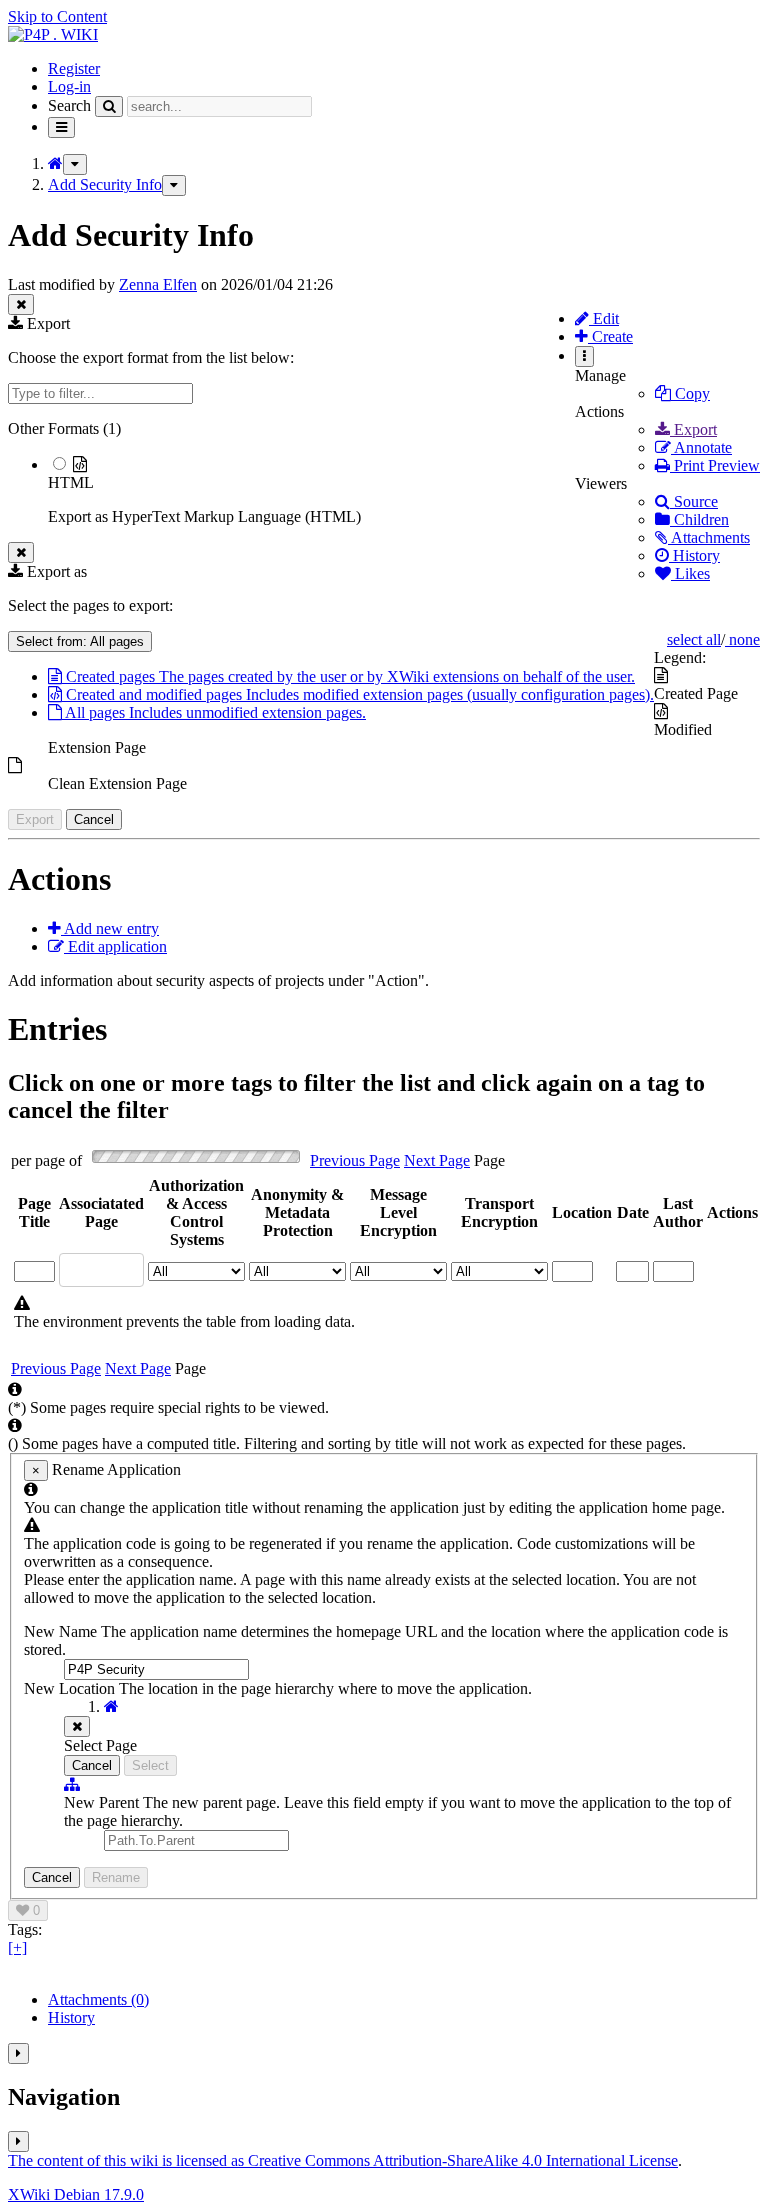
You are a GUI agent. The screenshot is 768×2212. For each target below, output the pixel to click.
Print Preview (715, 465)
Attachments (709, 537)
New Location (69, 1688)
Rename (116, 1877)
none (742, 639)
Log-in (69, 86)
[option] (404, 490)
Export (693, 429)
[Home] (55, 163)
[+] (17, 1947)
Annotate (701, 447)
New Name (62, 1631)
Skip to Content (57, 16)
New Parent (103, 1802)
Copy (690, 393)
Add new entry (110, 928)
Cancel (94, 819)
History (694, 555)
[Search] (109, 106)
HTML (71, 482)
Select (150, 1765)
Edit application (115, 946)
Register (74, 68)
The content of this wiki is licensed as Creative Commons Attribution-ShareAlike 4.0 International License (343, 2160)
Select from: (80, 641)
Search (69, 105)
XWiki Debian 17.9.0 (76, 2194)
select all (694, 639)
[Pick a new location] (72, 1784)
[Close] (77, 1726)
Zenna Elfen (158, 284)
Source (694, 501)
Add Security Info (105, 184)
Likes (690, 573)
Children (699, 519)
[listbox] (384, 473)
